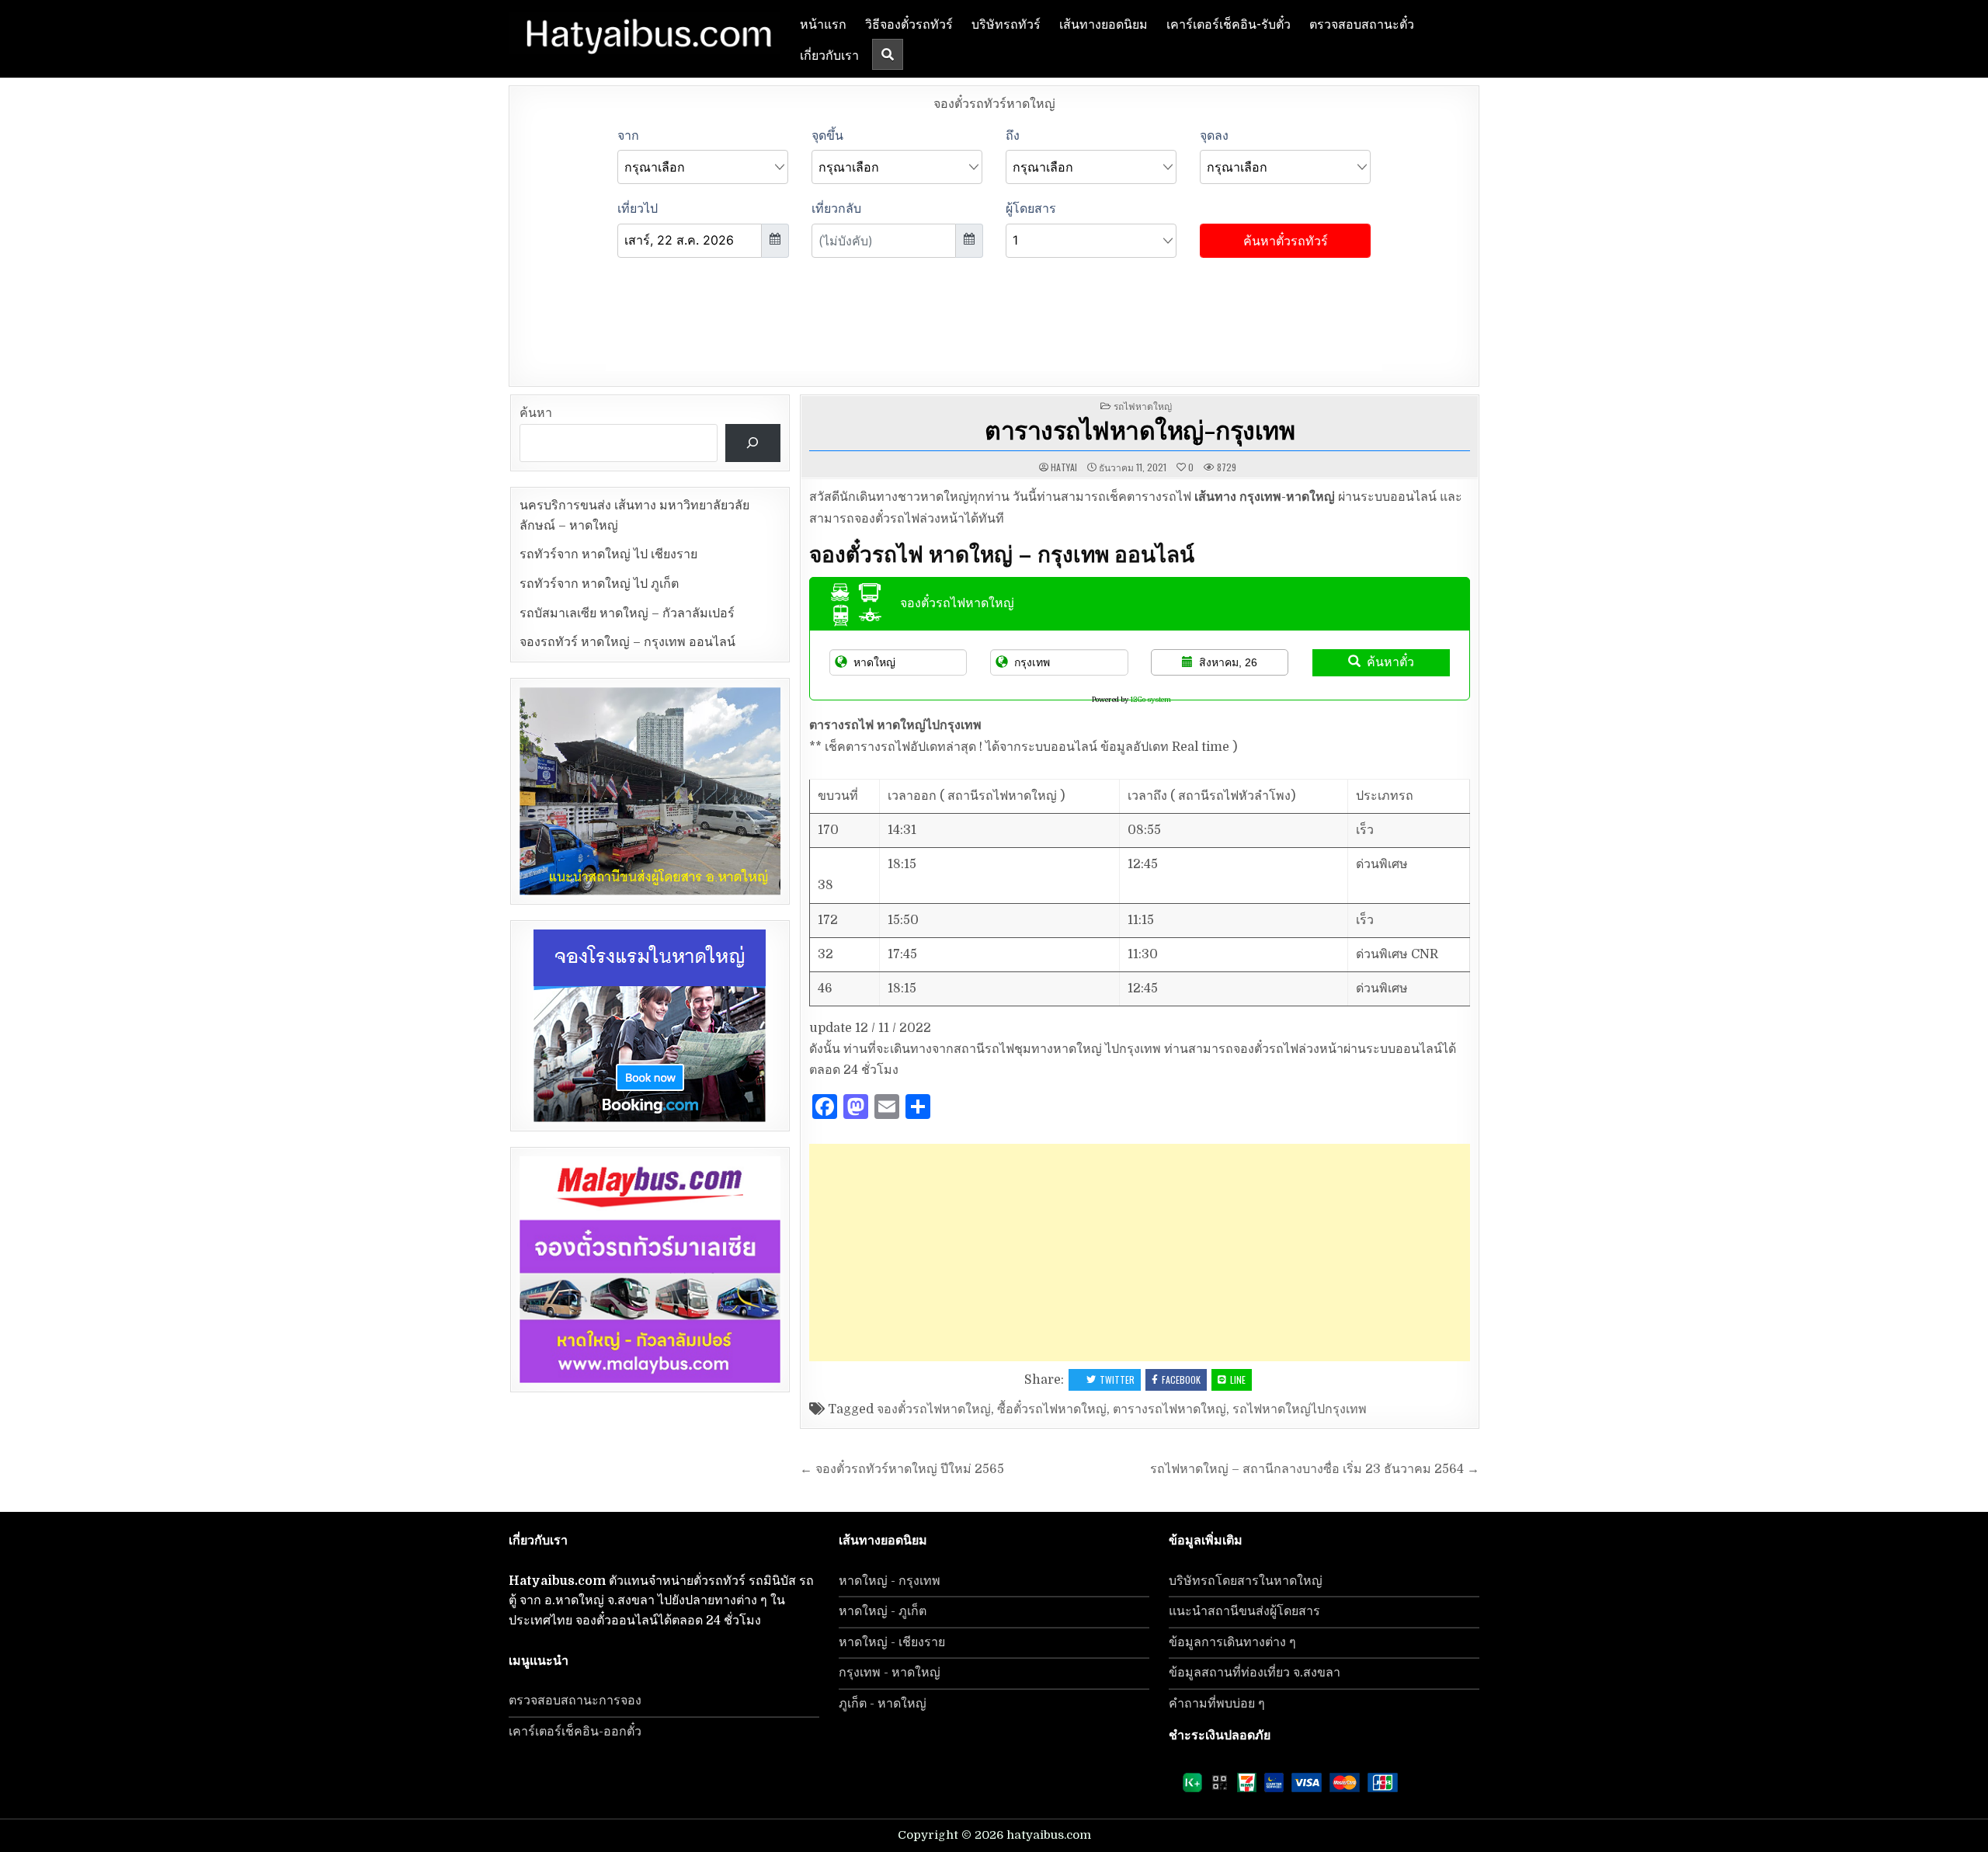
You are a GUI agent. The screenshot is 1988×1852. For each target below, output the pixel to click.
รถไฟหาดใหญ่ (1143, 406)
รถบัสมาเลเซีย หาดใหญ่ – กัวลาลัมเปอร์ (627, 613)
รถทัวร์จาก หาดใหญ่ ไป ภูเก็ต (599, 584)
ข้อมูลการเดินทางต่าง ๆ (1232, 1642)
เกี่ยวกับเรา (829, 54)
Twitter (1117, 1379)
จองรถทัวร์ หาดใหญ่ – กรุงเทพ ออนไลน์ (627, 642)
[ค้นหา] (753, 443)
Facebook (1181, 1379)
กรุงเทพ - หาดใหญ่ (890, 1673)
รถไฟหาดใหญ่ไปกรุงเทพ (1300, 1409)
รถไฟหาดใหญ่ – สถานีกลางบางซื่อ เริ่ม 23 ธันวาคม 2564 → (1315, 1469)
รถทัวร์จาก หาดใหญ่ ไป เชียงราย (608, 554)
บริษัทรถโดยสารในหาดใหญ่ (1246, 1581)
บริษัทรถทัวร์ (1006, 23)
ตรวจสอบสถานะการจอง (575, 1701)
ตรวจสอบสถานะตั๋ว (1362, 23)
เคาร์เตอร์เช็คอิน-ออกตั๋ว (575, 1732)
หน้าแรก (823, 23)
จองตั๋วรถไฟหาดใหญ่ (934, 1409)
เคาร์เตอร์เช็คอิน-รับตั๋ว (1229, 23)
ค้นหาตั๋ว (1390, 662)
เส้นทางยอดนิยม (1103, 23)
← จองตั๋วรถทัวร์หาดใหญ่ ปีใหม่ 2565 (902, 1469)
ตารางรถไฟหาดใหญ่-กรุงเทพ (1140, 429)
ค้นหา (536, 413)
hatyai (1064, 467)
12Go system (1150, 700)
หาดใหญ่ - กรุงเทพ (890, 1581)
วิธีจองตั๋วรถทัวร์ (909, 23)
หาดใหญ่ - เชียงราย (892, 1642)
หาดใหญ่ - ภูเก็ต (883, 1611)
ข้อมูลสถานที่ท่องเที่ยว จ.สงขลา (1255, 1673)
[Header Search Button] (888, 54)
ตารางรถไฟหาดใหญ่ (1170, 1409)
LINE (1238, 1379)
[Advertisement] (1140, 1253)
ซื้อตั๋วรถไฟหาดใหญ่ (1052, 1409)
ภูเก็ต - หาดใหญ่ (883, 1704)
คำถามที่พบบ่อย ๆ (1217, 1704)
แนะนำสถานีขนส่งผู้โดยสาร (1244, 1611)
